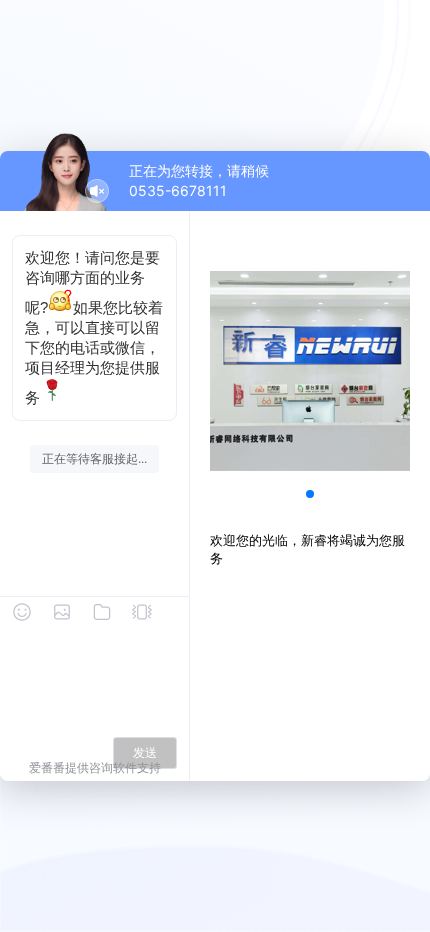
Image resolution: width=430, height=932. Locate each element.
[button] (310, 494)
